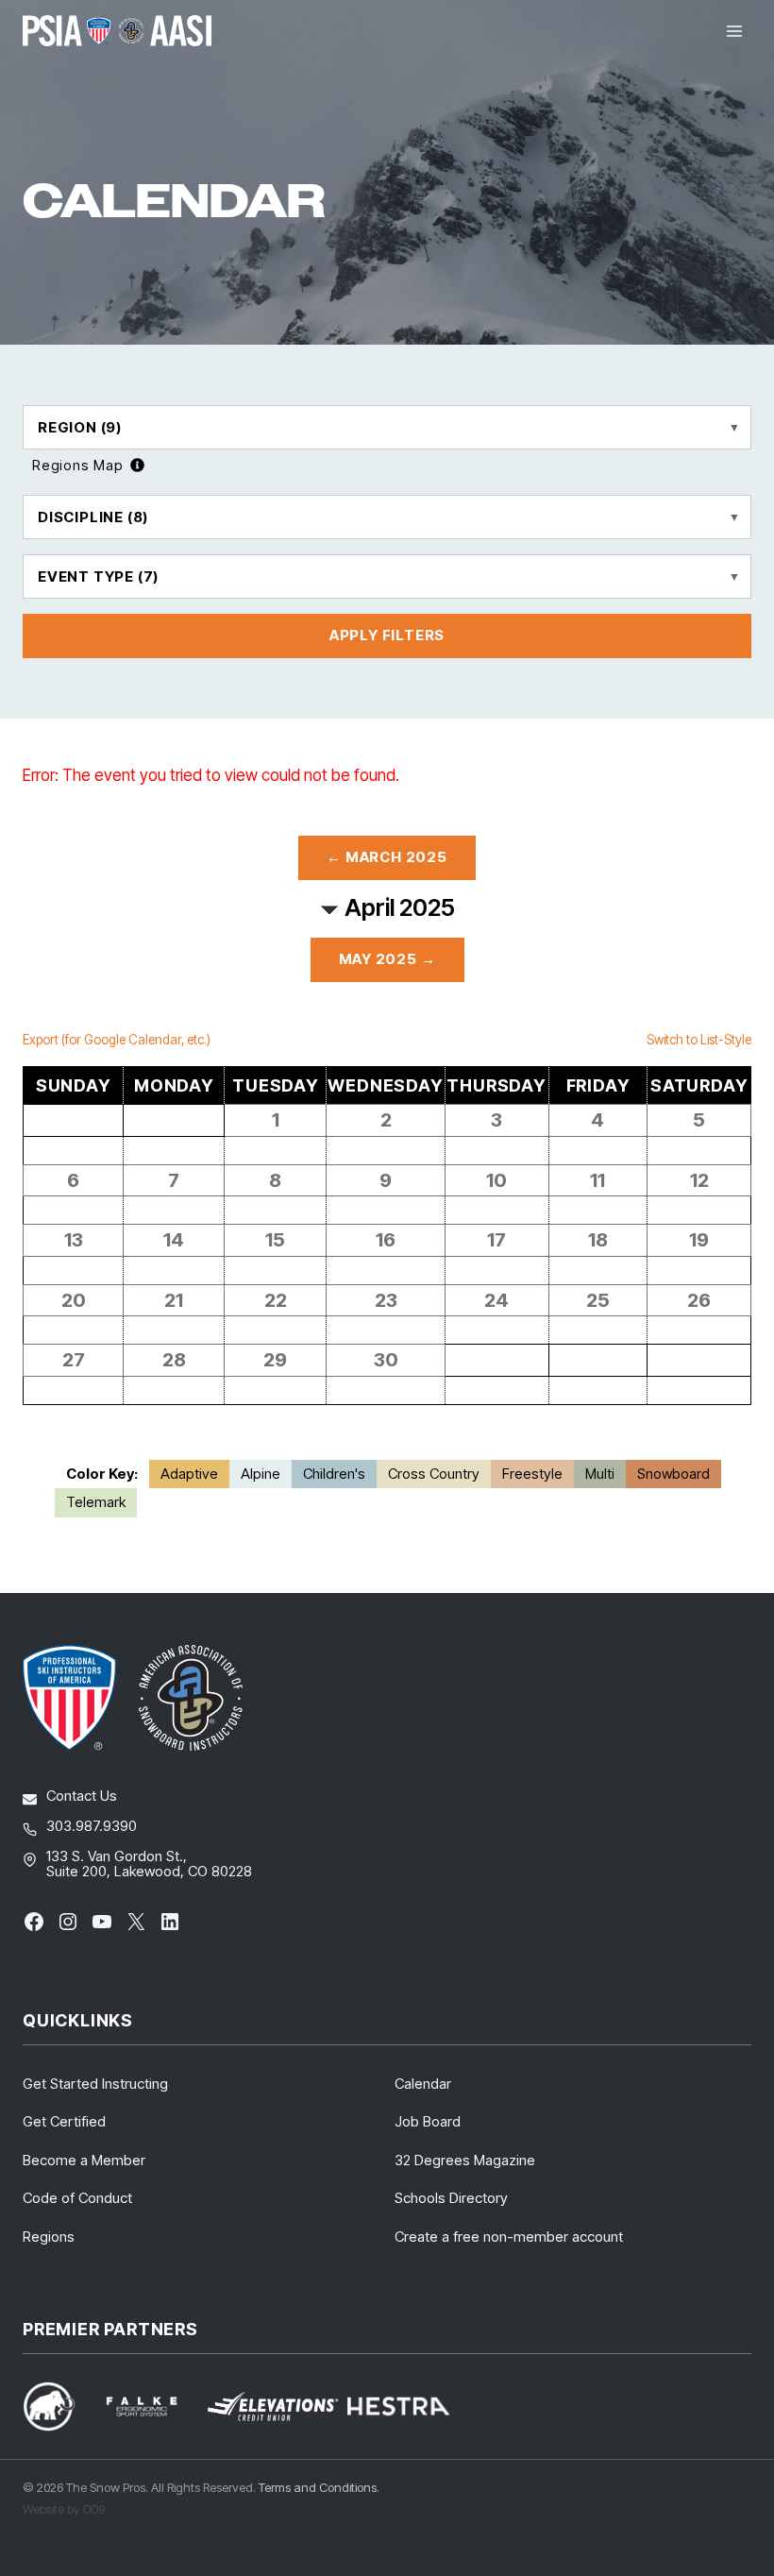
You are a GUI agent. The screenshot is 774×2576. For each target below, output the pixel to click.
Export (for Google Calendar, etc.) (117, 1040)
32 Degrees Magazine (465, 2160)
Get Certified (64, 2121)
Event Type (98, 576)
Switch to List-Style (699, 1040)
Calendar (423, 2084)
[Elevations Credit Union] (273, 2407)
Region (80, 427)
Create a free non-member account (509, 2237)
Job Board (428, 2121)
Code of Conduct (77, 2198)
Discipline (93, 517)
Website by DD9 (64, 2509)
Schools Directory (451, 2198)
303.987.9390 (92, 1826)
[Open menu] (734, 31)
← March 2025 (387, 857)
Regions (49, 2237)
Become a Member (84, 2160)
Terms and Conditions (318, 2487)
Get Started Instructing (95, 2084)
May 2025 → (387, 959)
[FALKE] (153, 2407)
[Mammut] (60, 2407)
